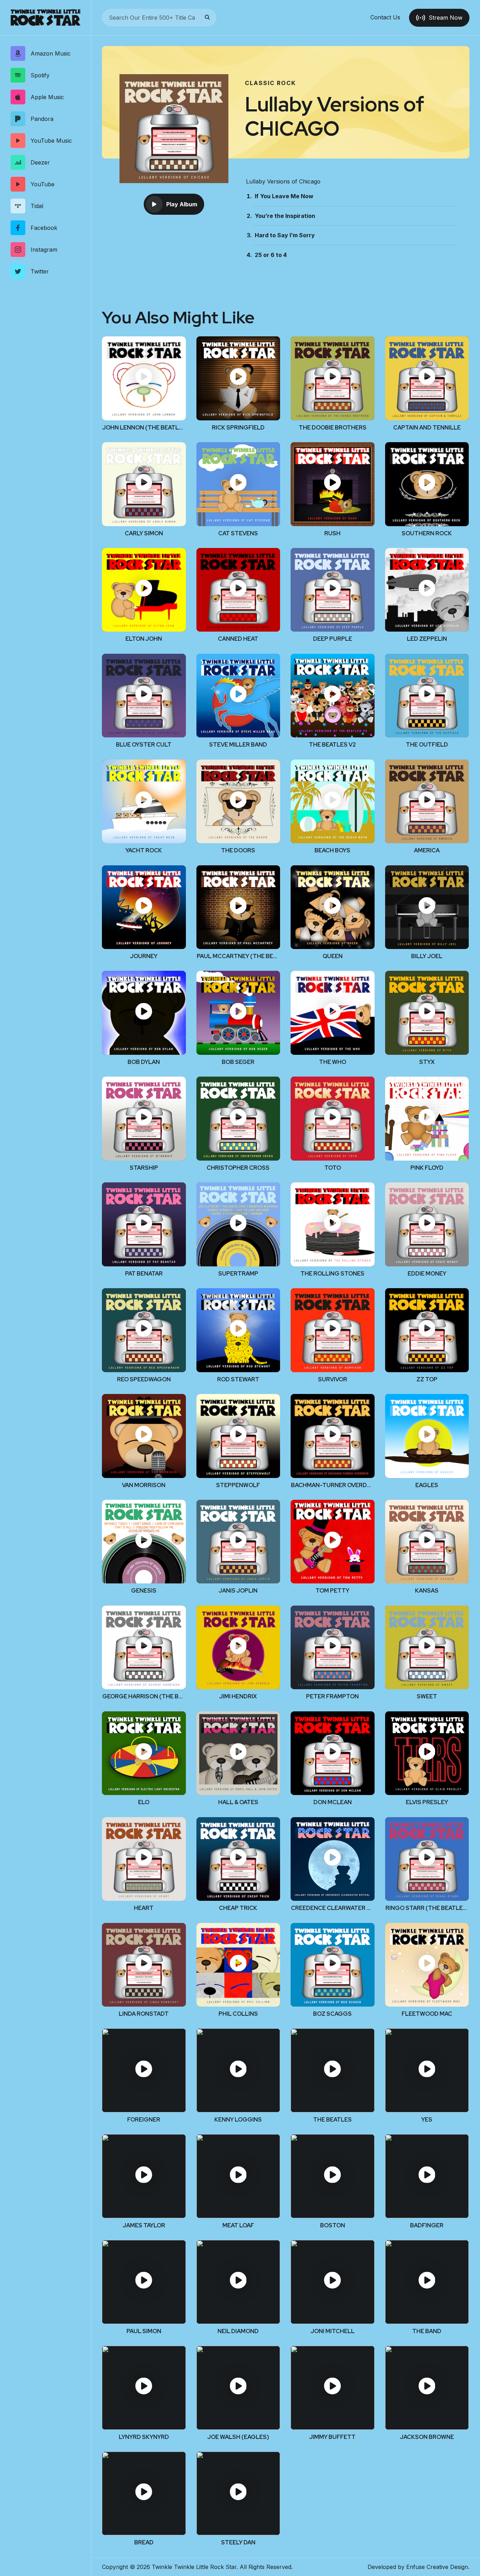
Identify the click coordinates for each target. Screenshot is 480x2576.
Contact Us (385, 18)
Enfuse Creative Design (437, 2567)
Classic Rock (270, 83)
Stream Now (446, 18)
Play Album (182, 204)
